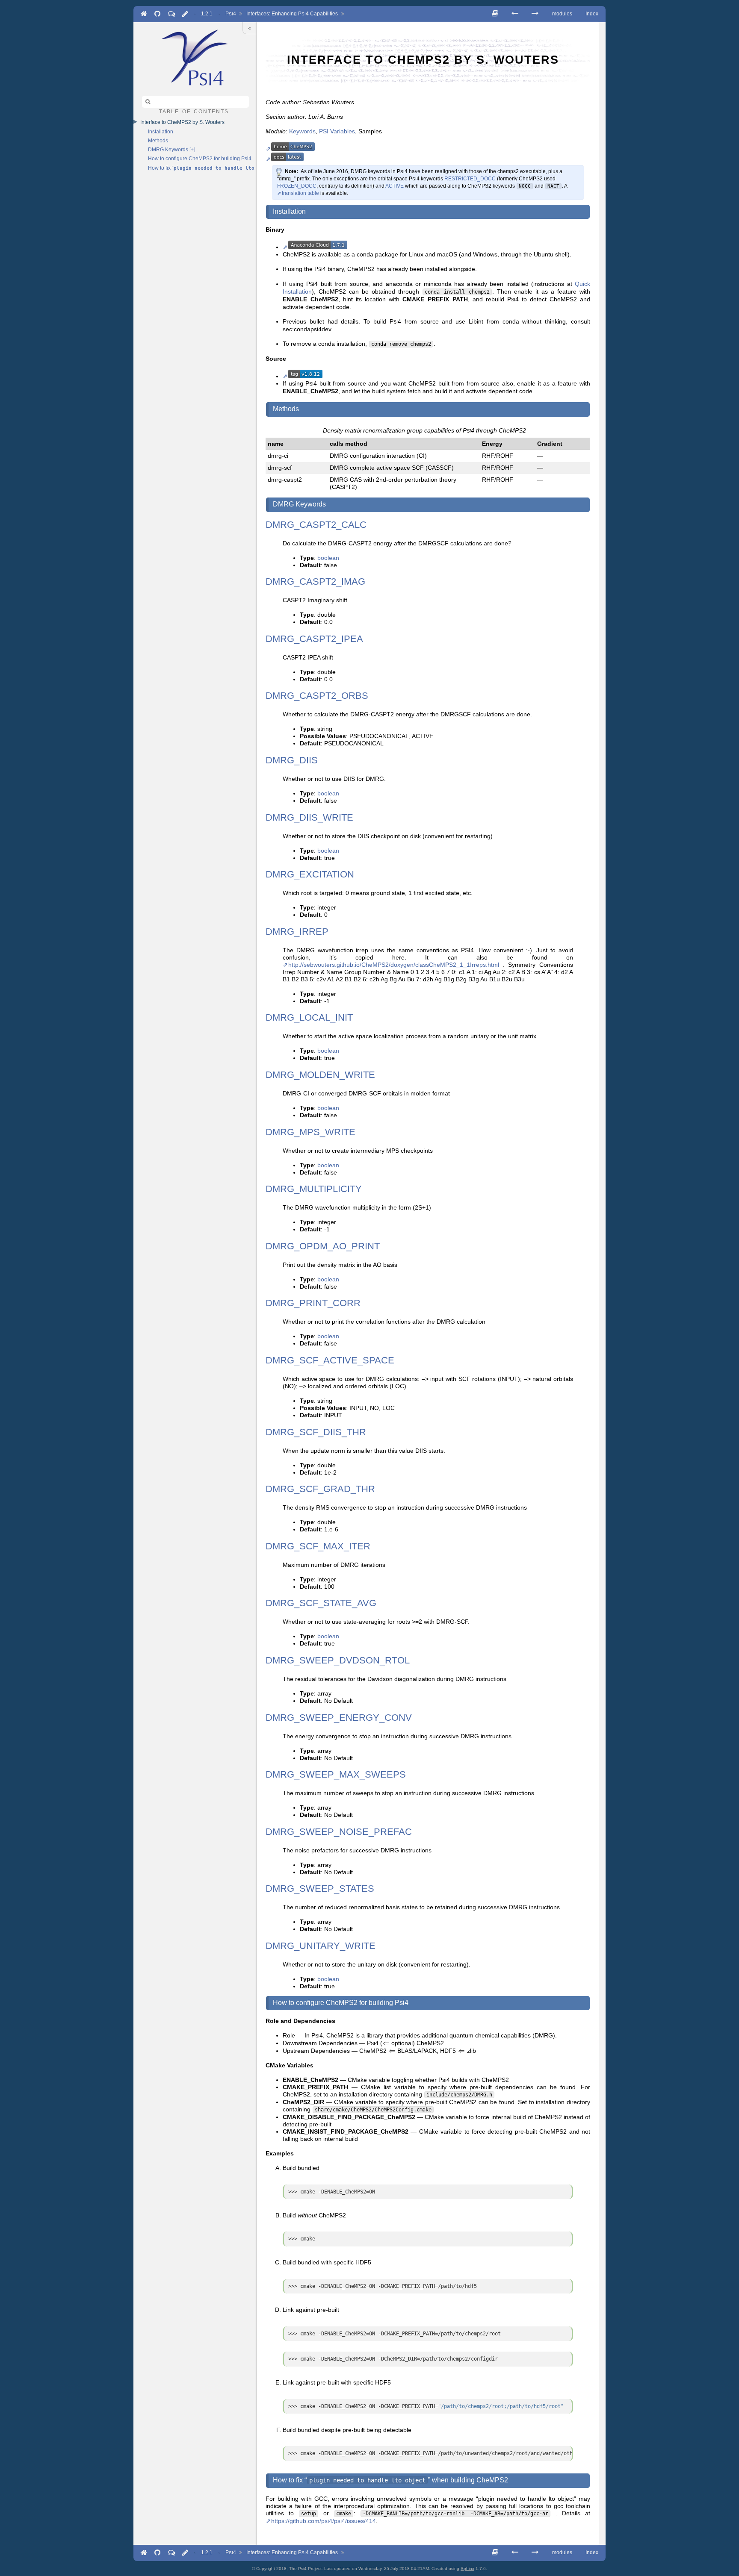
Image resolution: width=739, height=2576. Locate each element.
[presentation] (386, 2043)
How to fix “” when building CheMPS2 (201, 168)
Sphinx (467, 2569)
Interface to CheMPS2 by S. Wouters (182, 122)
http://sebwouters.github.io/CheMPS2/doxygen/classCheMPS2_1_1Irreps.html (394, 965)
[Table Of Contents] (495, 13)
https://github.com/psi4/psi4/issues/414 (324, 2521)
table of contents (194, 111)
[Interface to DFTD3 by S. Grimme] (535, 13)
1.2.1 (207, 14)
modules (562, 14)
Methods (158, 141)
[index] (195, 57)
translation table (300, 193)
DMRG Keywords (168, 150)
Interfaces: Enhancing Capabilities (292, 14)
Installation (161, 132)
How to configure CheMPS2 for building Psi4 (200, 159)
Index (592, 14)
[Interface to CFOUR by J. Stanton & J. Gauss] (515, 13)
